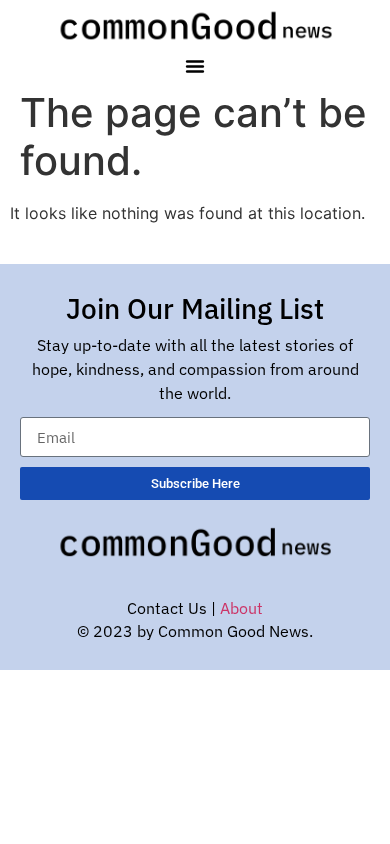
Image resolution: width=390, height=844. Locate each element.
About (241, 608)
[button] (195, 66)
